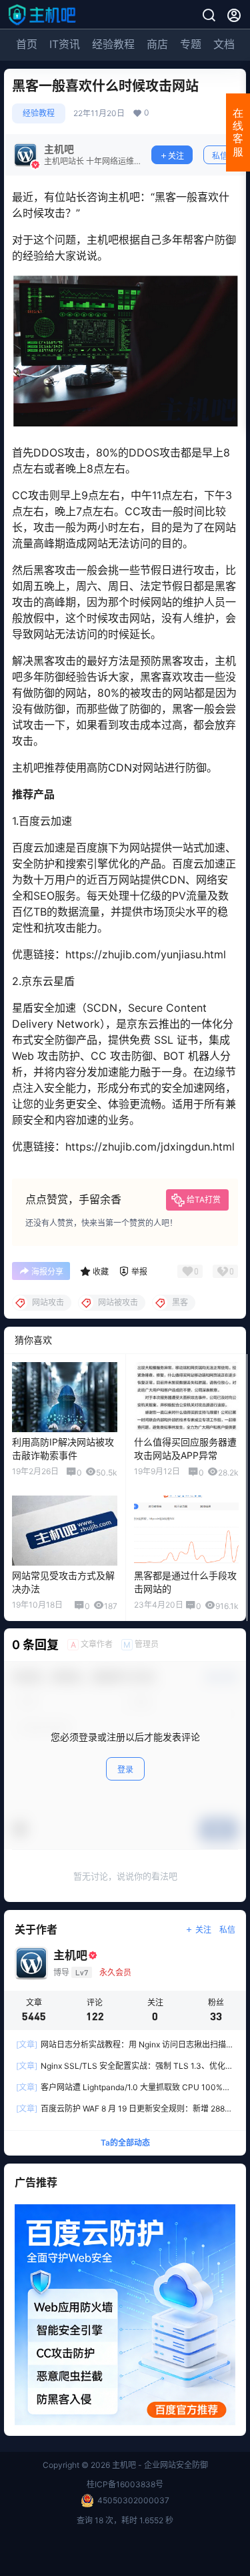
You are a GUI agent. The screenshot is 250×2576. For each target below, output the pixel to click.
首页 (27, 44)
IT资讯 (65, 44)
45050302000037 (133, 2500)
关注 (176, 156)
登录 (125, 1769)
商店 (157, 44)
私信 (220, 156)
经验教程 (113, 44)
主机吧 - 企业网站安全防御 (159, 2465)
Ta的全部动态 (125, 2143)
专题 (191, 44)
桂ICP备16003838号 (125, 2484)
